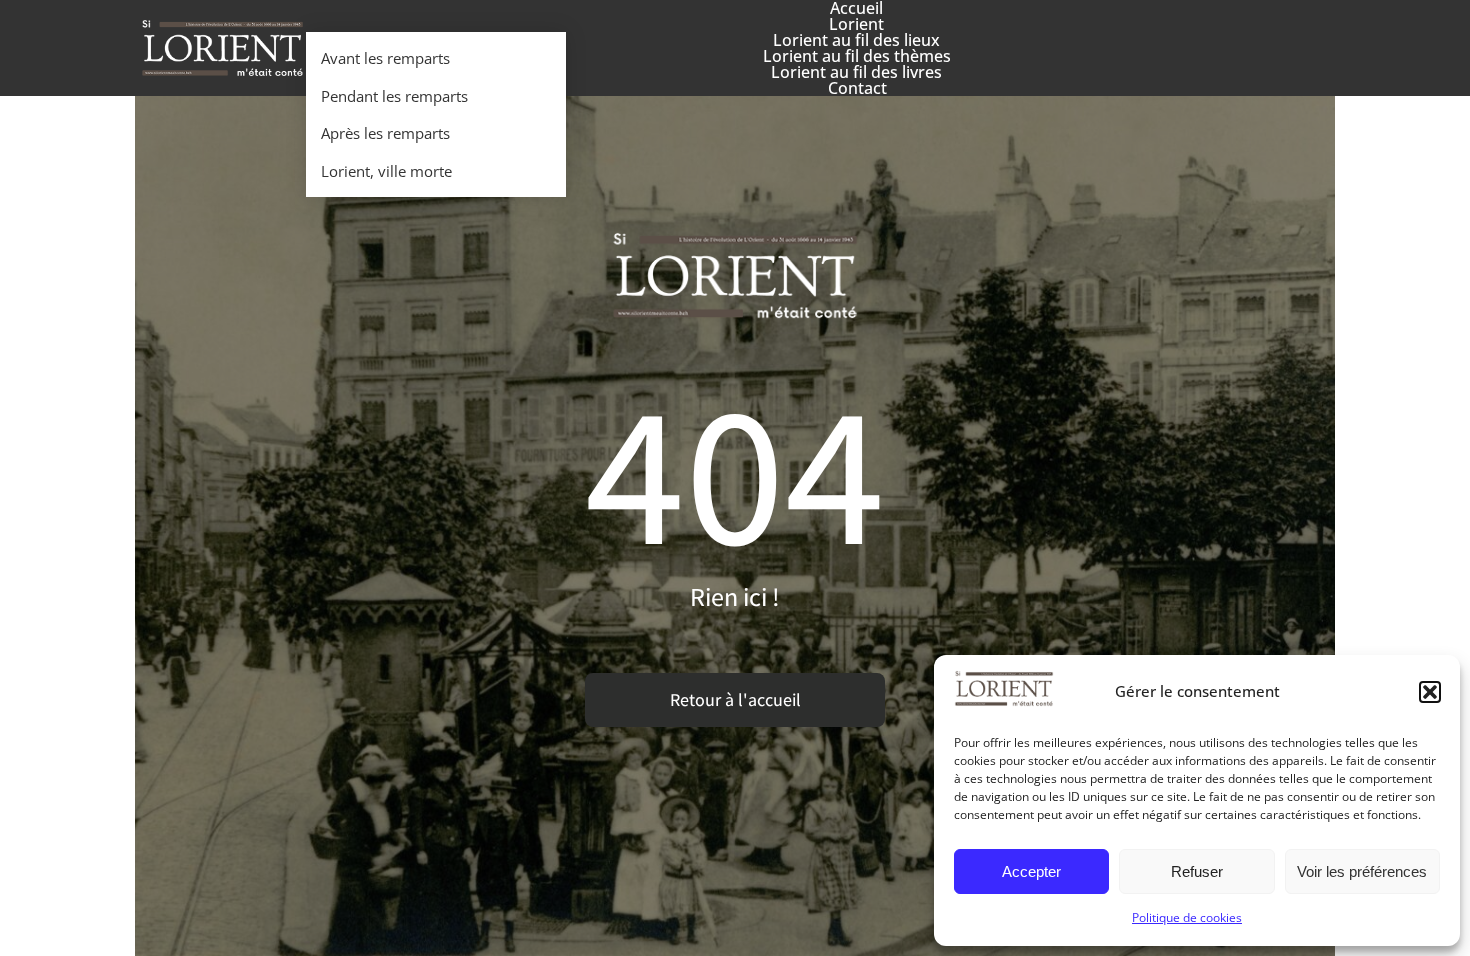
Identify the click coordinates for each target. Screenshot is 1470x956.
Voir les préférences (1362, 871)
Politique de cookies (1187, 917)
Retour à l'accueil (735, 699)
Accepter (1031, 871)
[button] (1430, 692)
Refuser (1197, 871)
